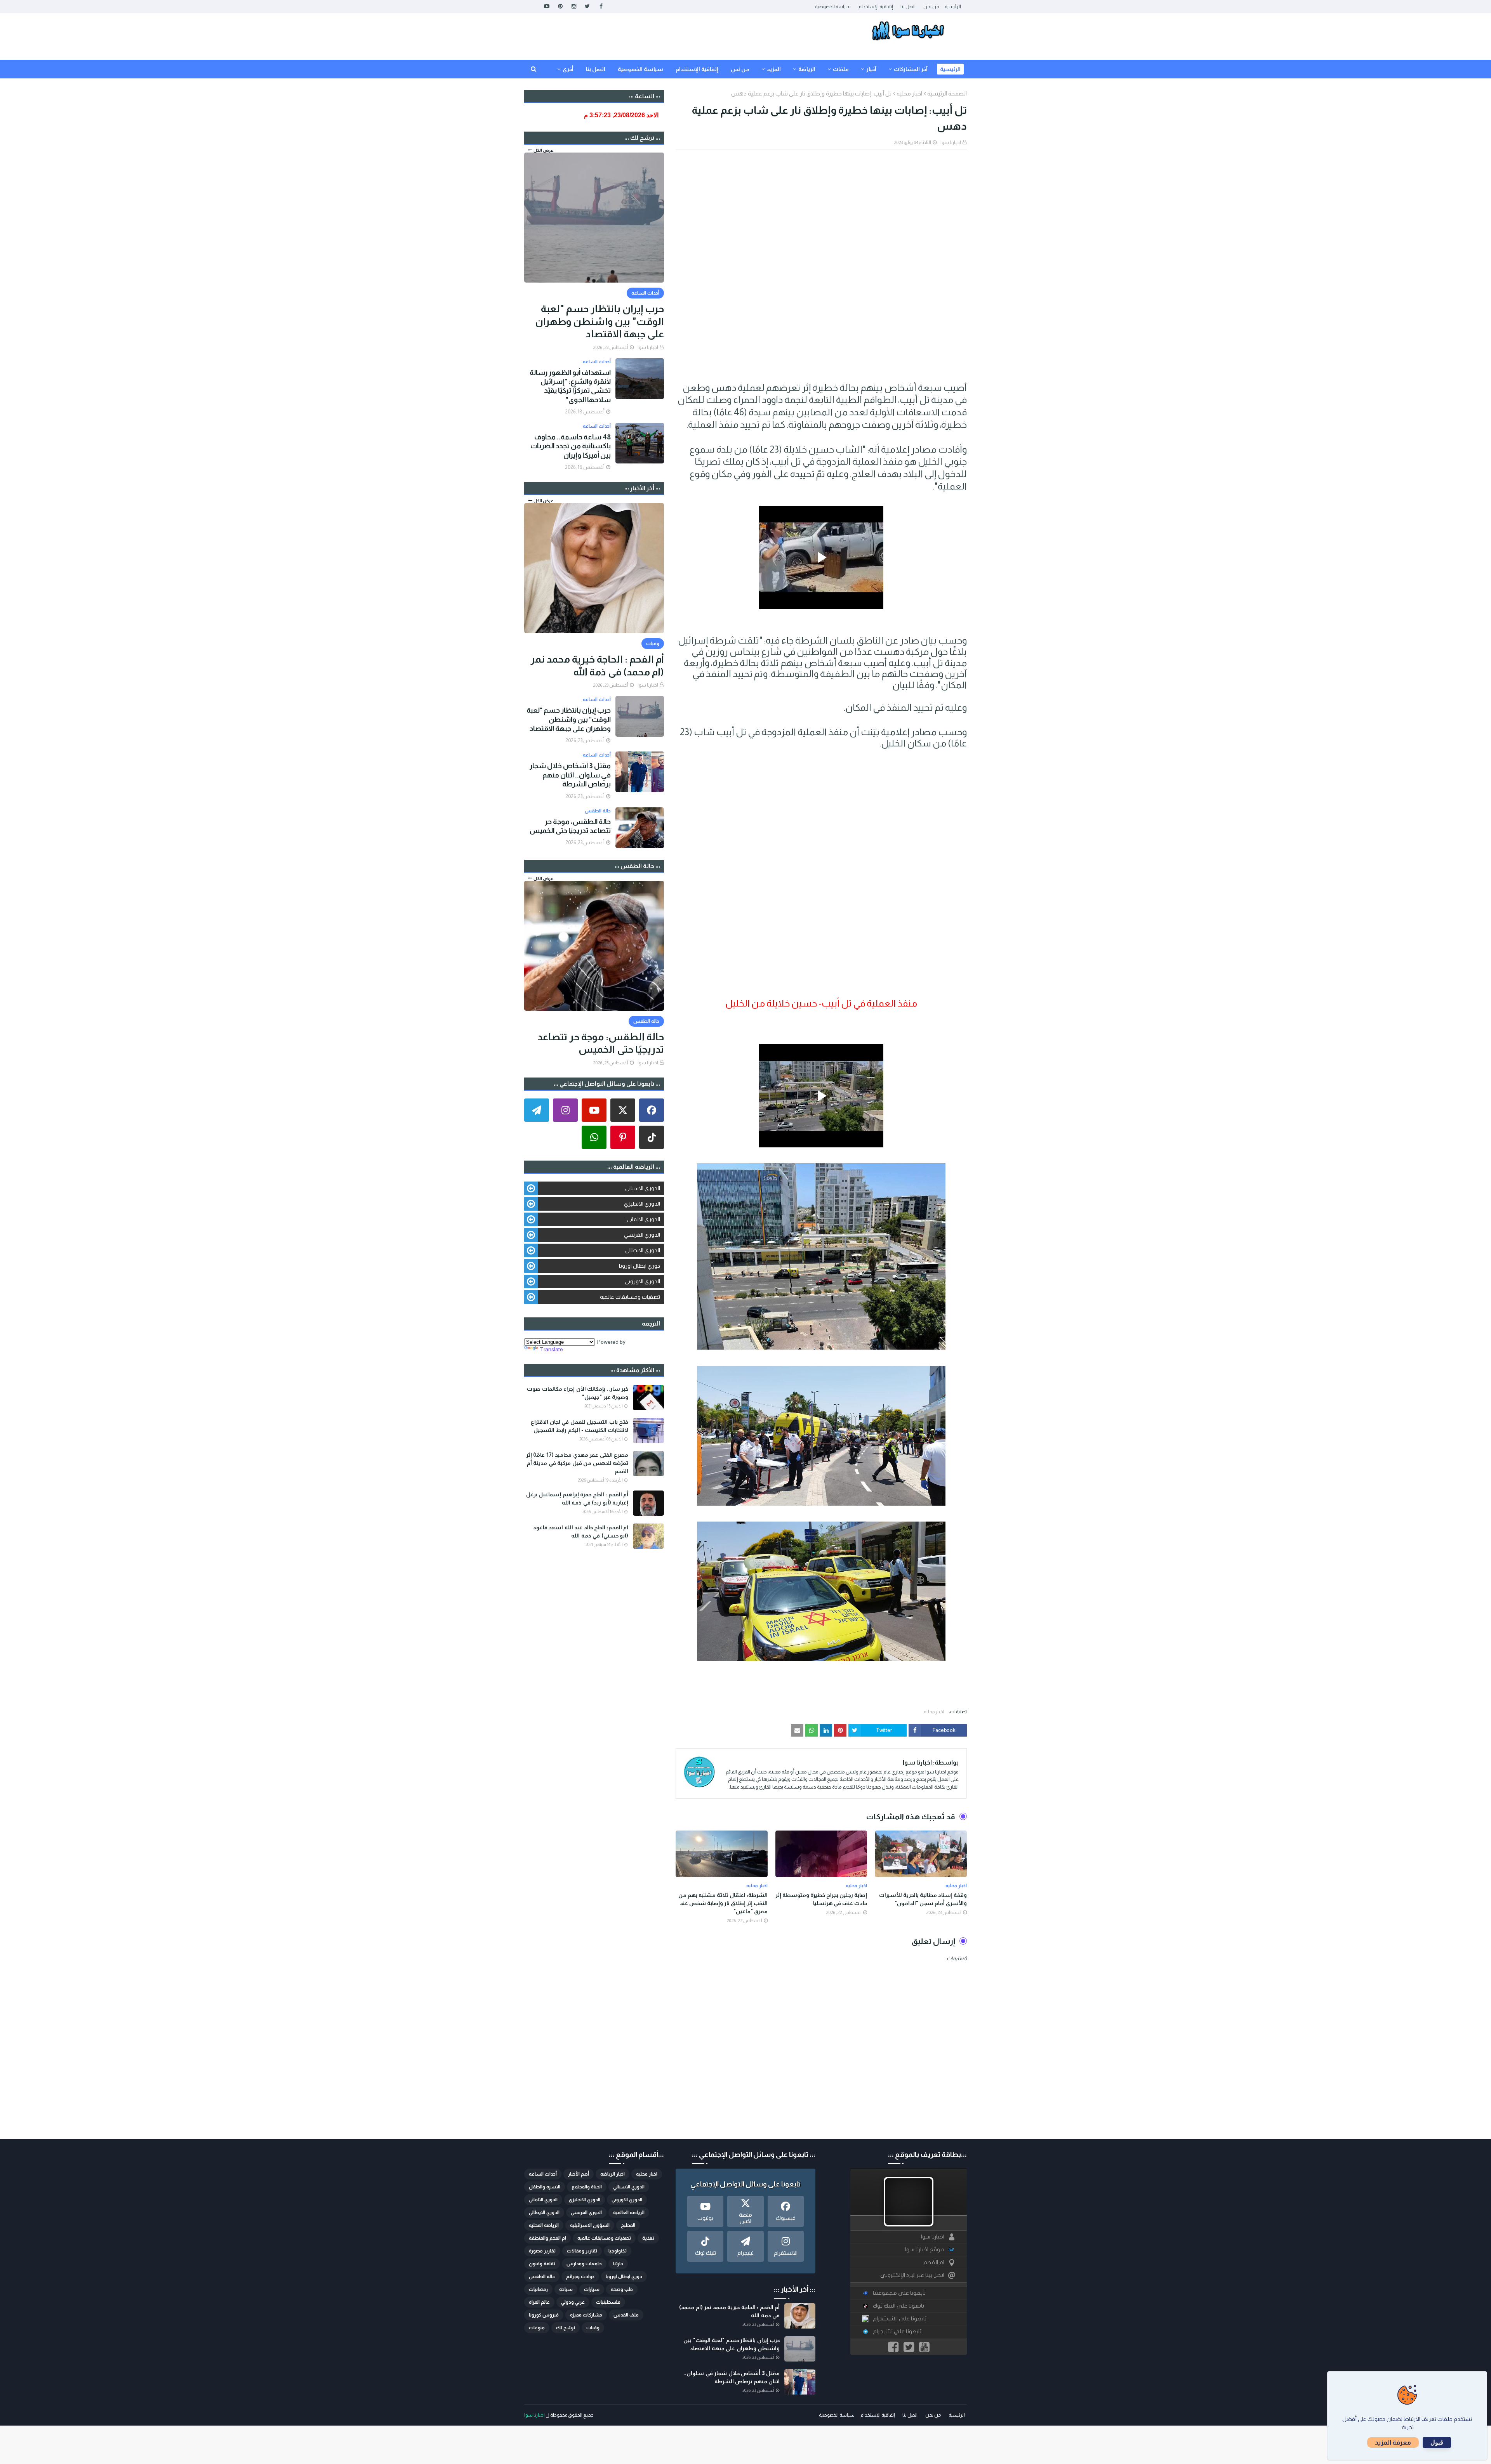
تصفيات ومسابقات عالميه (630, 1297)
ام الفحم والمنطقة (547, 2238)
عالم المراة (539, 2302)
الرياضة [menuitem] (807, 69)
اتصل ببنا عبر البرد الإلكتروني (912, 2275)
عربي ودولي (573, 2302)
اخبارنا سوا (951, 142)
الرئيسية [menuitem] (950, 69)
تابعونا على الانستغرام (900, 2319)
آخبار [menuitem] (871, 69)
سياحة (566, 2289)
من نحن (931, 7)
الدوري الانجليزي (642, 1204)
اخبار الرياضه (613, 2174)
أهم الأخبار (579, 2174)
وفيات (593, 2328)
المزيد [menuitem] (774, 69)
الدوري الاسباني (643, 1188)
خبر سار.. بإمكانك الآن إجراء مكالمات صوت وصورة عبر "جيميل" (578, 1393)
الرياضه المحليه (544, 2225)
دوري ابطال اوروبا (639, 1266)
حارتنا (618, 2264)
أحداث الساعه (543, 2174)
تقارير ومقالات (582, 2251)
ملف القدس (626, 2315)
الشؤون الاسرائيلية (590, 2225)
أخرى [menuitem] (568, 69)
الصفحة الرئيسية (947, 93)
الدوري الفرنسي (642, 1235)
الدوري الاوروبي (642, 1281)
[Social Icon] (652, 1110)
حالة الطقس (542, 2277)
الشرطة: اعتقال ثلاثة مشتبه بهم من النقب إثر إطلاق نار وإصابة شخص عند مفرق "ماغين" (723, 1903)
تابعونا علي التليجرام (897, 2331)
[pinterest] (560, 6)
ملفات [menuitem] (841, 69)
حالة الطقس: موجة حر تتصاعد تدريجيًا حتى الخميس (570, 826)
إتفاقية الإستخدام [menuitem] (697, 69)
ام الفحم (934, 2262)
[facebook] (601, 6)
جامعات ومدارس (584, 2264)
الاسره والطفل (545, 2187)
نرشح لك (566, 2328)
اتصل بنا (908, 7)
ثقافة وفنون (542, 2264)
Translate (551, 1349)
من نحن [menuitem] (740, 69)
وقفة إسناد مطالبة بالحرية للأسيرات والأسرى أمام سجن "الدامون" (923, 1899)
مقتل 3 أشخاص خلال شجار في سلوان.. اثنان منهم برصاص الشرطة (570, 775)
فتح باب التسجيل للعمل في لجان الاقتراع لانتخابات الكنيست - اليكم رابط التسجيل (580, 1426)
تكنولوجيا (618, 2251)
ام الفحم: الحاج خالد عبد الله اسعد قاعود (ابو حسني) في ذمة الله (581, 1531)
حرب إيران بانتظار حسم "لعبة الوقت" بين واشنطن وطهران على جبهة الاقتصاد (600, 321)
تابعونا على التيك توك (898, 2306)
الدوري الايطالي (643, 1250)
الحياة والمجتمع (587, 2187)
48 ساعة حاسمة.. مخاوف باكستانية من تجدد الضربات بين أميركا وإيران (571, 446)
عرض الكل (543, 150)
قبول (1437, 2442)
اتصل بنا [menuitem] (596, 69)
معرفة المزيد (1393, 2442)
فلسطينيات (608, 2302)
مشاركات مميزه (586, 2315)
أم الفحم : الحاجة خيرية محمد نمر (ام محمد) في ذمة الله (597, 665)
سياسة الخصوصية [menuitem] (640, 69)
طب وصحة (622, 2289)
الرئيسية (953, 7)
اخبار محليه (909, 93)
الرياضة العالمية (629, 2212)
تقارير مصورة (542, 2251)
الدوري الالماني (643, 1219)
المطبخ (628, 2225)
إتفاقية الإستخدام (876, 7)
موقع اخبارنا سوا (925, 2250)
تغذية (648, 2238)
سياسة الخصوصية (833, 7)
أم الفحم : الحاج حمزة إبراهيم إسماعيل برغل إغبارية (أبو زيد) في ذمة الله (577, 1498)
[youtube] (547, 6)
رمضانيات (538, 2289)
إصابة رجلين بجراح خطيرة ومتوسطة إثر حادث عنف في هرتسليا (821, 1899)
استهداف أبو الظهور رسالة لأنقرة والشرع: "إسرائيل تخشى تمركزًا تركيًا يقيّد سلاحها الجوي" (570, 386)
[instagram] (574, 6)
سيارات (592, 2289)
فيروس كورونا (544, 2315)
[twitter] (587, 6)
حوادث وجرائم (580, 2277)
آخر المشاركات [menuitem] (911, 69)
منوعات (537, 2328)
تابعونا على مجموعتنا (899, 2293)
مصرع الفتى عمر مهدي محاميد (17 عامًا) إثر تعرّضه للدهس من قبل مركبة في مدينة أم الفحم (577, 1463)
